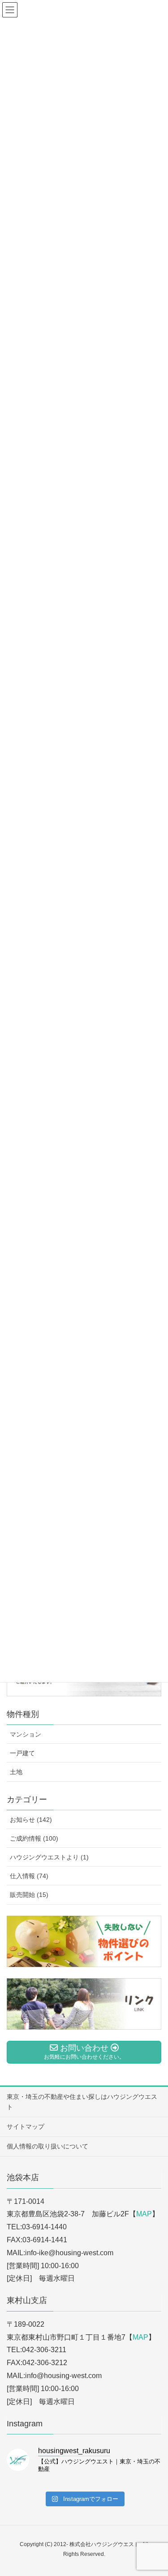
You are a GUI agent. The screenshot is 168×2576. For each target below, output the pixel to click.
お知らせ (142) (31, 1820)
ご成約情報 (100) (34, 1838)
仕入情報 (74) (29, 1876)
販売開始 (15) (29, 1895)
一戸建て (22, 1753)
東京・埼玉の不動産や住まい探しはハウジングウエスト (82, 2102)
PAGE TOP (154, 2491)
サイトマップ (26, 2127)
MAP (144, 2214)
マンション (26, 1734)
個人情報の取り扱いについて (47, 2146)
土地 (16, 1772)
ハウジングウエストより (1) (49, 1857)
